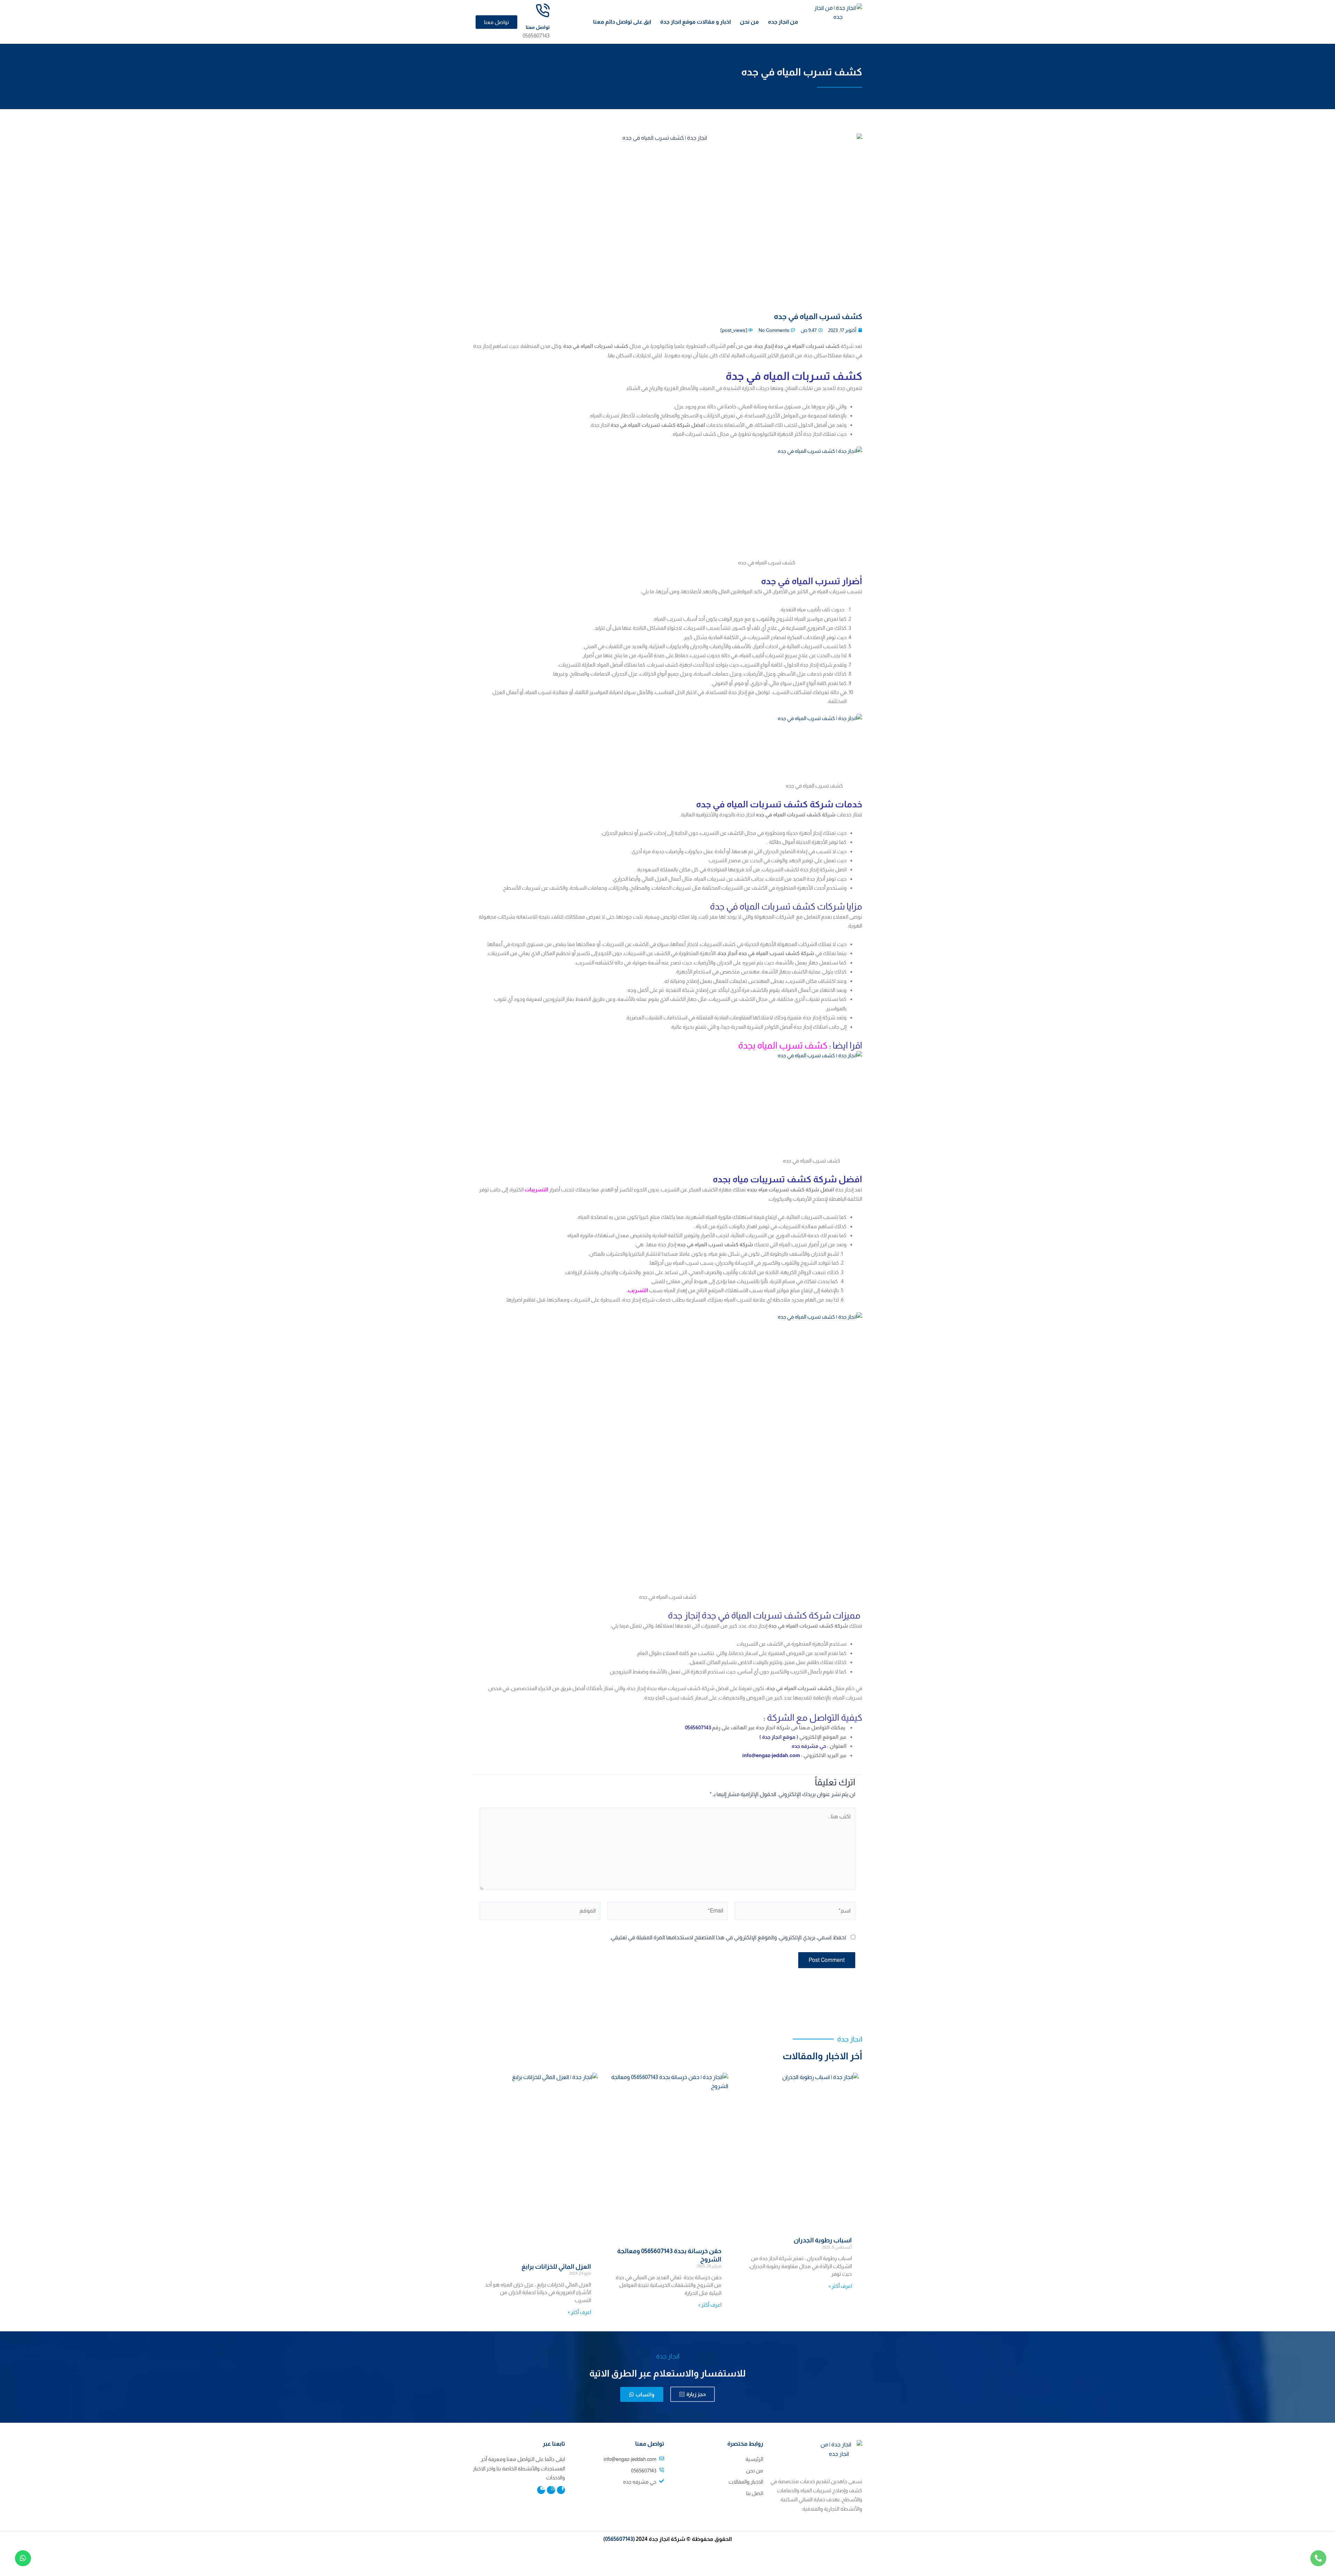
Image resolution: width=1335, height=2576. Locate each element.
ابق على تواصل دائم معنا (622, 22)
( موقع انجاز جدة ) (778, 1737)
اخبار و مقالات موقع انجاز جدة (695, 22)
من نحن (749, 22)
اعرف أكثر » (840, 2286)
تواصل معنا (538, 27)
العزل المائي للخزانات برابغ (556, 2267)
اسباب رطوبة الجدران (823, 2240)
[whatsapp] (23, 2558)
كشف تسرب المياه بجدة (783, 1045)
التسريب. (638, 1290)
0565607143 (619, 2539)
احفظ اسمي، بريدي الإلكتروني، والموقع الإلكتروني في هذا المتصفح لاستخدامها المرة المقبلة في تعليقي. (728, 1937)
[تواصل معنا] (543, 11)
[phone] (1318, 2558)
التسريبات (536, 1189)
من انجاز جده (783, 22)
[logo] (838, 20)
